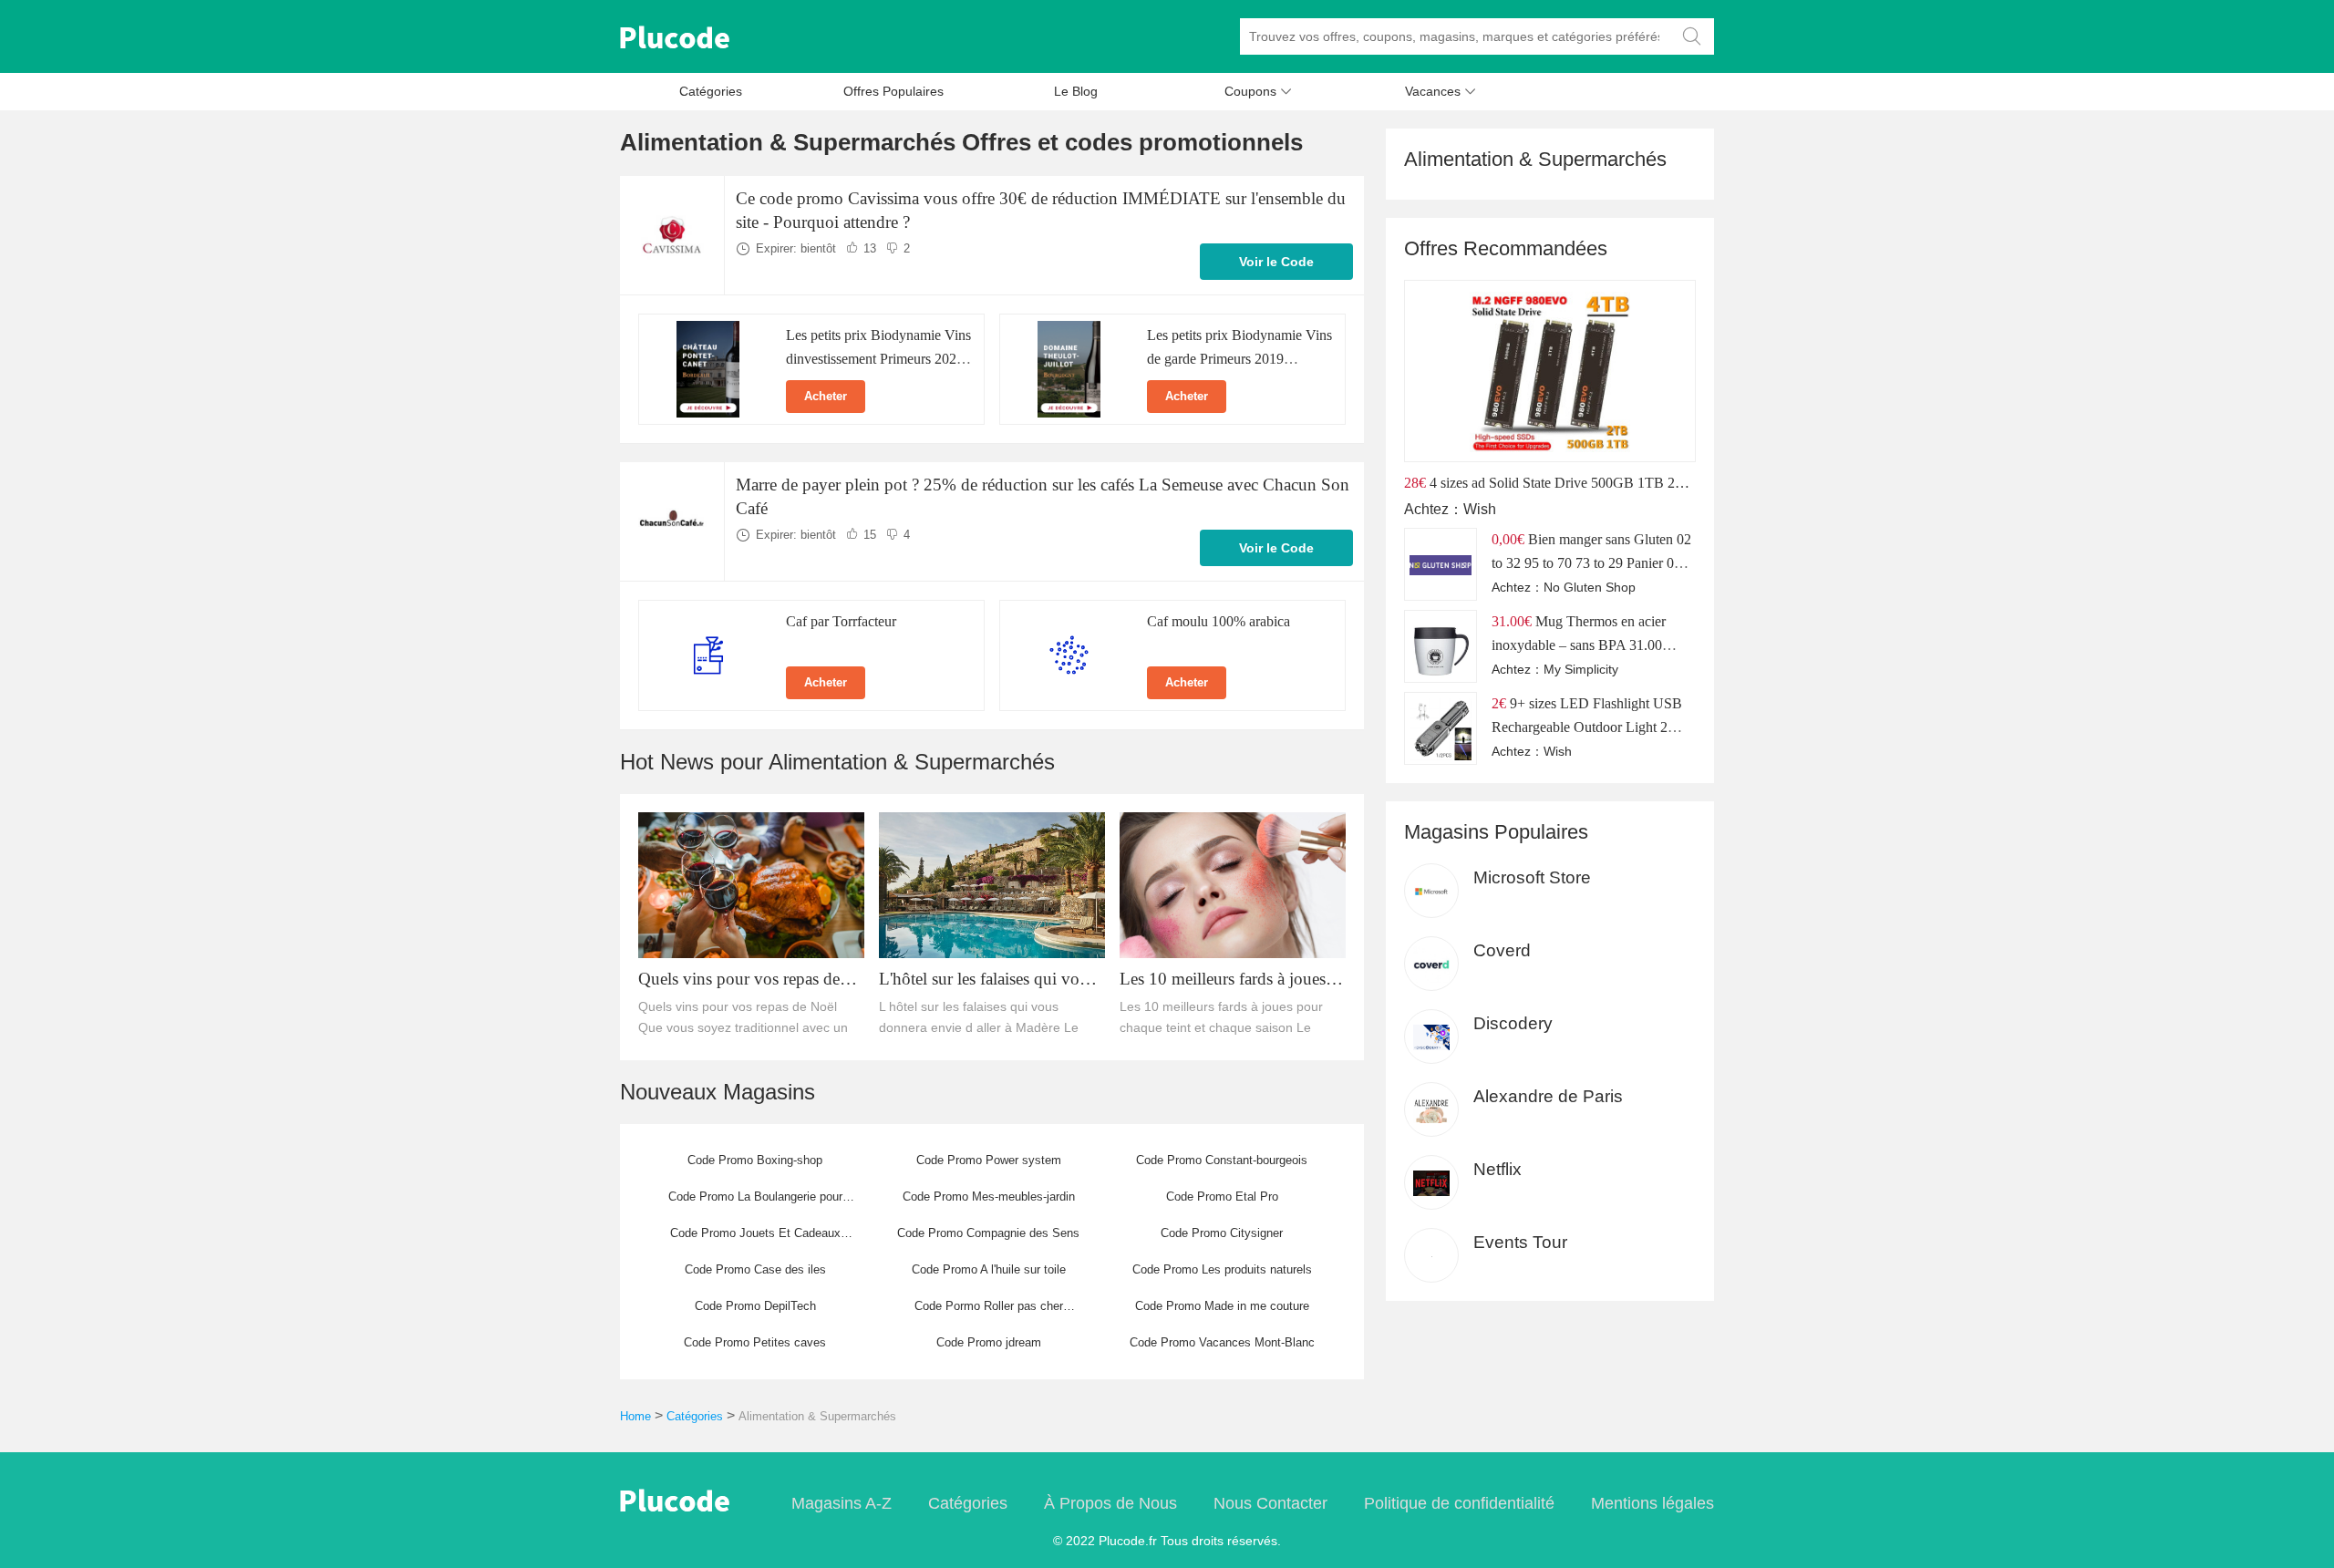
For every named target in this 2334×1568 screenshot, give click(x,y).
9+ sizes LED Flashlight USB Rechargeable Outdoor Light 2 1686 (1587, 727)
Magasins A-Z (842, 1503)
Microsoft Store (1532, 877)
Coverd (1502, 950)
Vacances (1441, 91)
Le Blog (1076, 91)
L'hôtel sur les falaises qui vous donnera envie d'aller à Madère (987, 980)
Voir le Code (1276, 262)
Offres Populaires (893, 91)
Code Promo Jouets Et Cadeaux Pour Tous (755, 1239)
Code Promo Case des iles (755, 1269)
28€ (1415, 483)
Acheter (826, 396)
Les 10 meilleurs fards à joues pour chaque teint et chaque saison (1223, 980)
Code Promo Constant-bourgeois (1222, 1160)
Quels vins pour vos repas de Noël (739, 980)
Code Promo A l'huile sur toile (989, 1269)
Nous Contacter (1270, 1503)
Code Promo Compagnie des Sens (988, 1233)
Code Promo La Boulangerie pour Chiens (755, 1202)
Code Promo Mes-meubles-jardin (989, 1197)
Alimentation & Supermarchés (817, 1416)
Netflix (1497, 1169)
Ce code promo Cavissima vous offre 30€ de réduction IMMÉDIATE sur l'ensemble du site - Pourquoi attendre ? (1041, 210)
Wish (1480, 509)
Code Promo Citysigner (1222, 1233)
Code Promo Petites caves (755, 1342)
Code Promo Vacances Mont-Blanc (1222, 1342)
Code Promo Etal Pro (1222, 1197)
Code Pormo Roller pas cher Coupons (989, 1312)
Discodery (1513, 1023)
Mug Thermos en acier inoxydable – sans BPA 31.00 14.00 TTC (1579, 645)
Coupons (1258, 91)
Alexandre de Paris (1548, 1096)
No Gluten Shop (1590, 587)
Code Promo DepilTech (755, 1306)
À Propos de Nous (1110, 1503)
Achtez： (1434, 509)
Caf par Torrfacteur (841, 621)
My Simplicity (1581, 669)
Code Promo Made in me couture (1222, 1306)
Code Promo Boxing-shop (755, 1160)
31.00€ (1512, 621)
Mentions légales (1652, 1503)
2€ (1499, 703)
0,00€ (1508, 539)
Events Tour (1520, 1242)
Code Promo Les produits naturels (1222, 1269)
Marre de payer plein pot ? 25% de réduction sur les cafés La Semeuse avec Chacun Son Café (1043, 496)
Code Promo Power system (989, 1160)
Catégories (711, 91)
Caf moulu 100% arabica (1219, 621)
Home (635, 1416)
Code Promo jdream (989, 1342)
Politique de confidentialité (1459, 1503)
